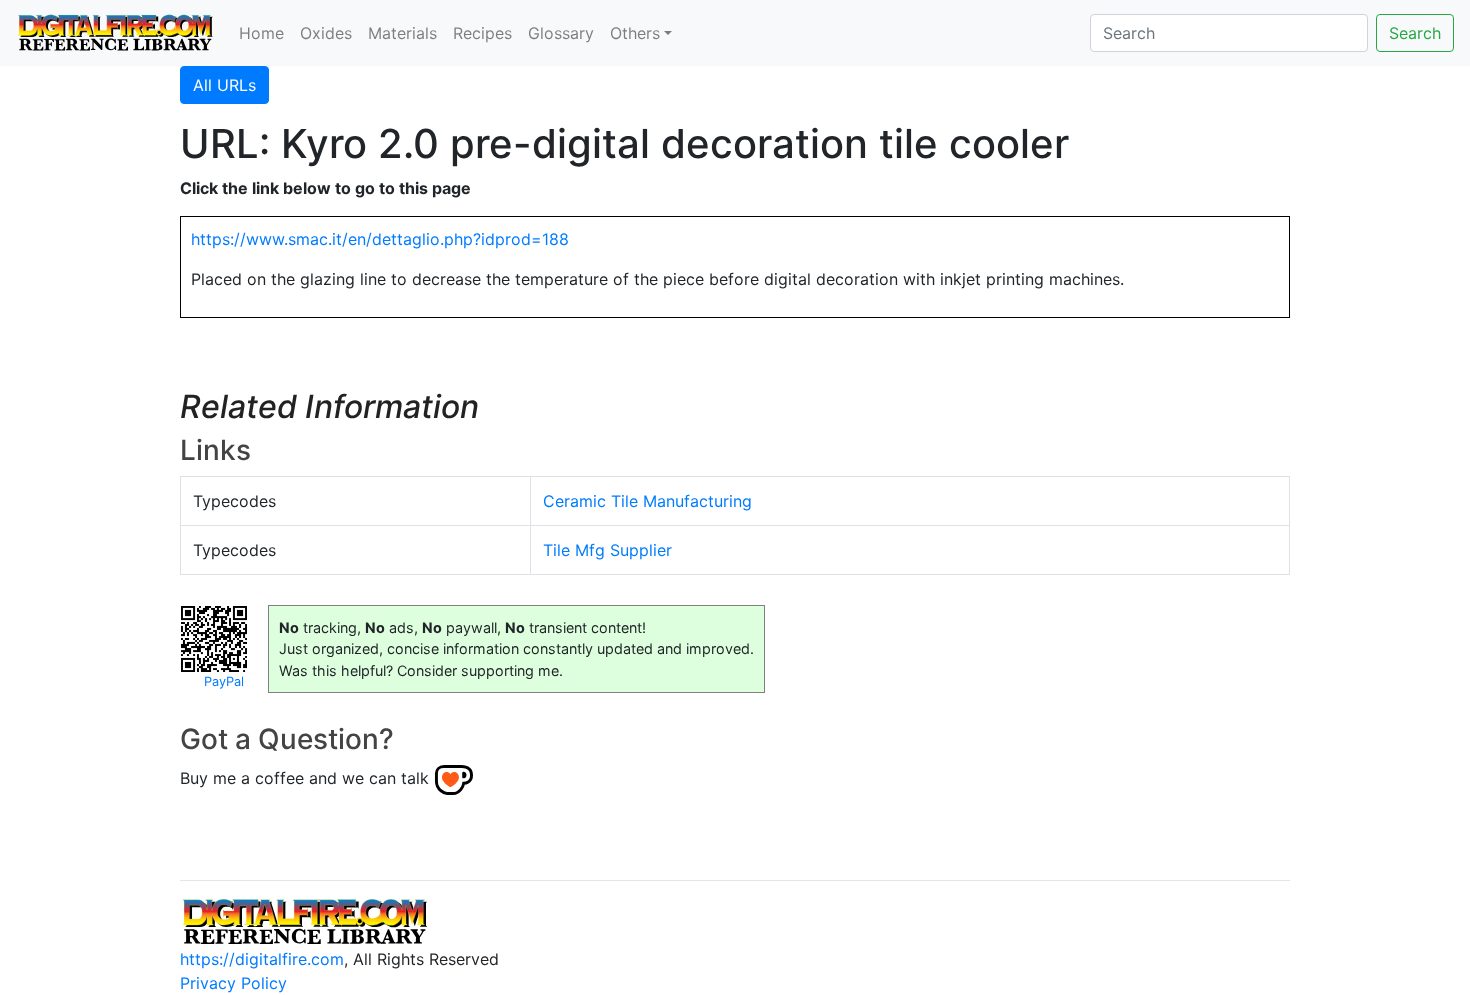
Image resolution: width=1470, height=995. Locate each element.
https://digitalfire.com (262, 959)
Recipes (482, 33)
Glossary (561, 33)
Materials (402, 33)
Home (261, 33)
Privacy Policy (233, 983)
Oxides (326, 33)
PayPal (224, 681)
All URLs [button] (224, 85)
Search (1415, 33)
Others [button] (635, 33)
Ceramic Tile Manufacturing (647, 501)
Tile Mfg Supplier (607, 550)
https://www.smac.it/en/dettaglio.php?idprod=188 (380, 239)
